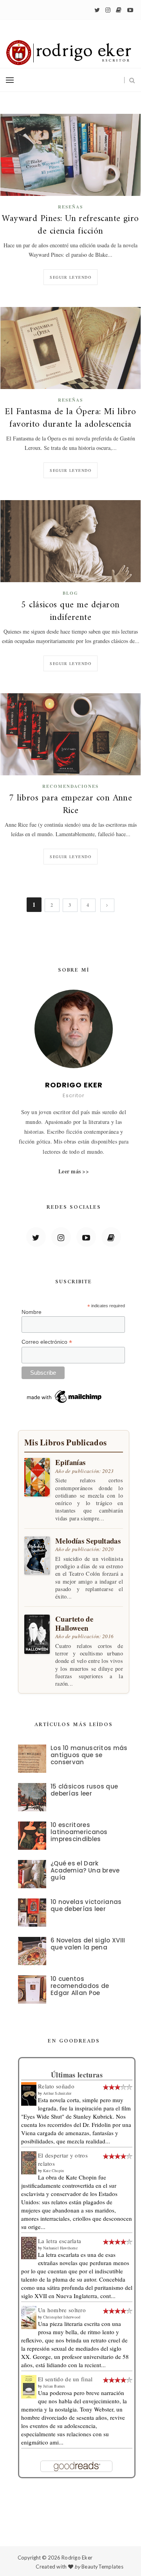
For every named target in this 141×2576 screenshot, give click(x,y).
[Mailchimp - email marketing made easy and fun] (65, 1396)
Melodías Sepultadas (88, 1541)
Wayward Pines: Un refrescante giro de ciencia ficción (70, 225)
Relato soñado (56, 2086)
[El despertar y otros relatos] (29, 2162)
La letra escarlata (60, 2241)
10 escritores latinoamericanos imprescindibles (79, 1832)
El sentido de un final (65, 2379)
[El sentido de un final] (29, 2386)
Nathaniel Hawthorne (60, 2248)
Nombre (32, 1312)
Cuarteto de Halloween (74, 1623)
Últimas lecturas (77, 2075)
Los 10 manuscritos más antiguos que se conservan (89, 1755)
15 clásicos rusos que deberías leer (84, 1790)
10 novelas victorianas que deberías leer (86, 1905)
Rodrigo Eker (77, 2558)
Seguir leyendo (70, 277)
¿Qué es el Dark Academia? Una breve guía (85, 1870)
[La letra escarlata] (29, 2247)
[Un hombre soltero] (29, 2317)
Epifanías (70, 1462)
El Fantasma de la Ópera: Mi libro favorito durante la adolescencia (70, 418)
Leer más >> (74, 1171)
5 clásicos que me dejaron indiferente (70, 612)
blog (70, 593)
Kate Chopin (53, 2170)
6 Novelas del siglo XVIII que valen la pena (88, 1944)
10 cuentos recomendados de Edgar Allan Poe (80, 1986)
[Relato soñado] (29, 2093)
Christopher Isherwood (62, 2317)
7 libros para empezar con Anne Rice (71, 805)
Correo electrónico (47, 1342)
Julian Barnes (54, 2386)
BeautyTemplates (102, 2567)
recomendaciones (70, 786)
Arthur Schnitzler (57, 2093)
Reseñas (70, 207)
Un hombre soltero (62, 2310)
